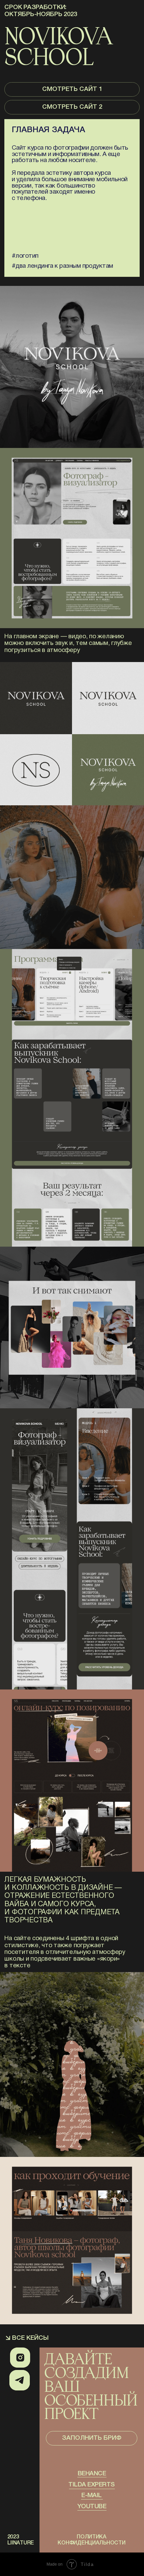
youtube (92, 2507)
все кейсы (30, 2338)
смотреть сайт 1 (72, 89)
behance (92, 2474)
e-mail (92, 2496)
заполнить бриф (92, 2438)
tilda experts (91, 2485)
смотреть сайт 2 (72, 107)
